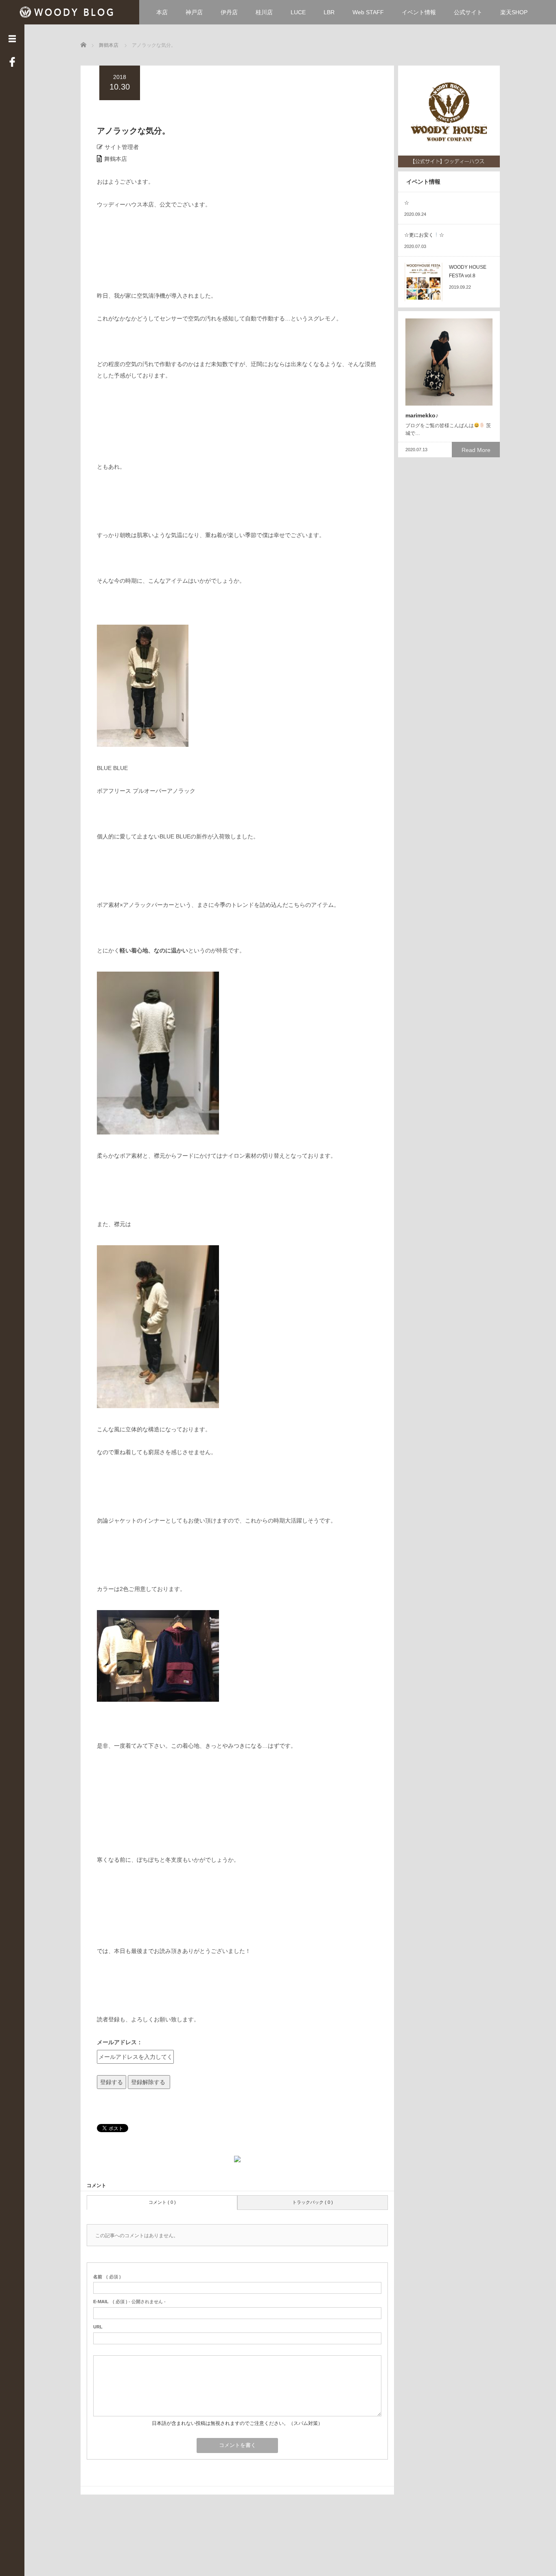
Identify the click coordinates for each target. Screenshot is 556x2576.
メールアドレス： (120, 2042)
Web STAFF (368, 12)
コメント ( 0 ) (162, 2202)
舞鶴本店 (116, 159)
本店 (162, 12)
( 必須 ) (107, 2277)
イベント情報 (419, 12)
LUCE (298, 12)
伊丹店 (229, 12)
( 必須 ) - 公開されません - (129, 2302)
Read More (476, 450)
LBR (329, 12)
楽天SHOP (514, 12)
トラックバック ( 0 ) (313, 2202)
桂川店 (264, 12)
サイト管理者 (122, 147)
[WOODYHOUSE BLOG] (69, 11)
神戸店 (194, 12)
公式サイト (468, 12)
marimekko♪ (422, 415)
